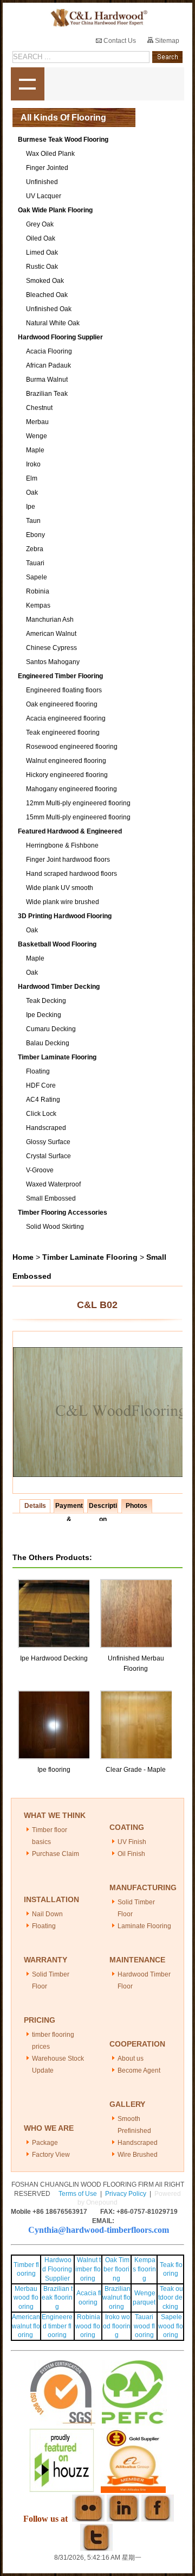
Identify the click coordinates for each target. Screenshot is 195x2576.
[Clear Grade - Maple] (137, 1695)
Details (35, 1506)
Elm (32, 478)
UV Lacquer (44, 196)
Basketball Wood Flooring (57, 944)
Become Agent (139, 2070)
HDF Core (41, 1085)
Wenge (37, 436)
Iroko (33, 464)
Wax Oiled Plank (50, 154)
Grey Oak (40, 224)
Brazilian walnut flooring (116, 2298)
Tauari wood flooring (144, 2326)
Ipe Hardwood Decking (54, 1658)
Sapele (37, 577)
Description (103, 1507)
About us (131, 2059)
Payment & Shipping (69, 1507)
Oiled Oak (41, 238)
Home (23, 1257)
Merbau (37, 422)
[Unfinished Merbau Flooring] (137, 1584)
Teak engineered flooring (63, 733)
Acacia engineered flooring (66, 718)
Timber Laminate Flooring (57, 1057)
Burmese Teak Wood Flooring (63, 140)
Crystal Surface (48, 1156)
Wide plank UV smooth (60, 888)
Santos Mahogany (53, 662)
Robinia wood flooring (88, 2326)
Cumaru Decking (51, 1029)
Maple (35, 450)
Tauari (35, 563)
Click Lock (41, 1114)
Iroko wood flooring (117, 2326)
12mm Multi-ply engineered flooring (78, 803)
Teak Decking (46, 1001)
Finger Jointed (47, 168)
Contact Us (119, 41)
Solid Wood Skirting (55, 1227)
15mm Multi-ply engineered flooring (78, 817)
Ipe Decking (44, 1015)
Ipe (31, 507)
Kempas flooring (144, 2269)
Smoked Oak (45, 281)
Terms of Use (78, 2194)
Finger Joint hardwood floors (68, 860)
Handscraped (46, 1128)
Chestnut (39, 408)
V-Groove (40, 1170)
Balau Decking (48, 1043)
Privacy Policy (126, 2194)
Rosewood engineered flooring (72, 747)
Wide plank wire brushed (63, 902)
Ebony (35, 535)
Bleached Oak (47, 295)
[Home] (97, 18)
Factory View (51, 2155)
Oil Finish (131, 1854)
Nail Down (47, 1914)
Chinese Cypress (51, 648)
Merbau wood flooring (26, 2298)
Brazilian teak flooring (57, 2298)
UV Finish (132, 1842)
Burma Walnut (47, 380)
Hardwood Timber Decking (59, 987)
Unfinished (42, 182)
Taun (33, 521)
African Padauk (48, 365)
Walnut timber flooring (88, 2269)
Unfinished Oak (49, 309)
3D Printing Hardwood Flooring (65, 916)
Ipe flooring (54, 1770)
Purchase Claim (56, 1854)
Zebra (35, 549)
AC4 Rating (43, 1100)
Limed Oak (42, 252)
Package (45, 2143)
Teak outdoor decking (171, 2298)
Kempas (38, 605)
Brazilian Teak (47, 394)
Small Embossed (51, 1198)
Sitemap (166, 41)
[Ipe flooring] (55, 1695)
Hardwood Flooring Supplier (60, 337)
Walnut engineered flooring (66, 761)
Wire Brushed (138, 2155)
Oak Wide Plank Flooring (55, 210)
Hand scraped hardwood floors (71, 874)
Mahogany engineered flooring (71, 789)
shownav (28, 84)
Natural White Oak (53, 323)
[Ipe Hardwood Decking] (55, 1584)
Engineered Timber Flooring (60, 676)
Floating (38, 1071)
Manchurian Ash (50, 620)
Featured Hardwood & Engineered (70, 831)
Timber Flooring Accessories (63, 1213)
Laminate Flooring (144, 1926)
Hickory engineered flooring (67, 775)
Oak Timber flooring (116, 2269)
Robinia (38, 591)
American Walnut (51, 634)
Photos (136, 1506)
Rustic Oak (42, 267)
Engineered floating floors (64, 690)
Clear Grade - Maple (136, 1770)
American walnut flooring (26, 2326)
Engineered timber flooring (57, 2326)
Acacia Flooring (49, 351)
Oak (32, 493)
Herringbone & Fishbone (62, 845)
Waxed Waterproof (53, 1184)
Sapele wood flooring (171, 2326)
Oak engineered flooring (62, 704)
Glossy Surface (48, 1142)
